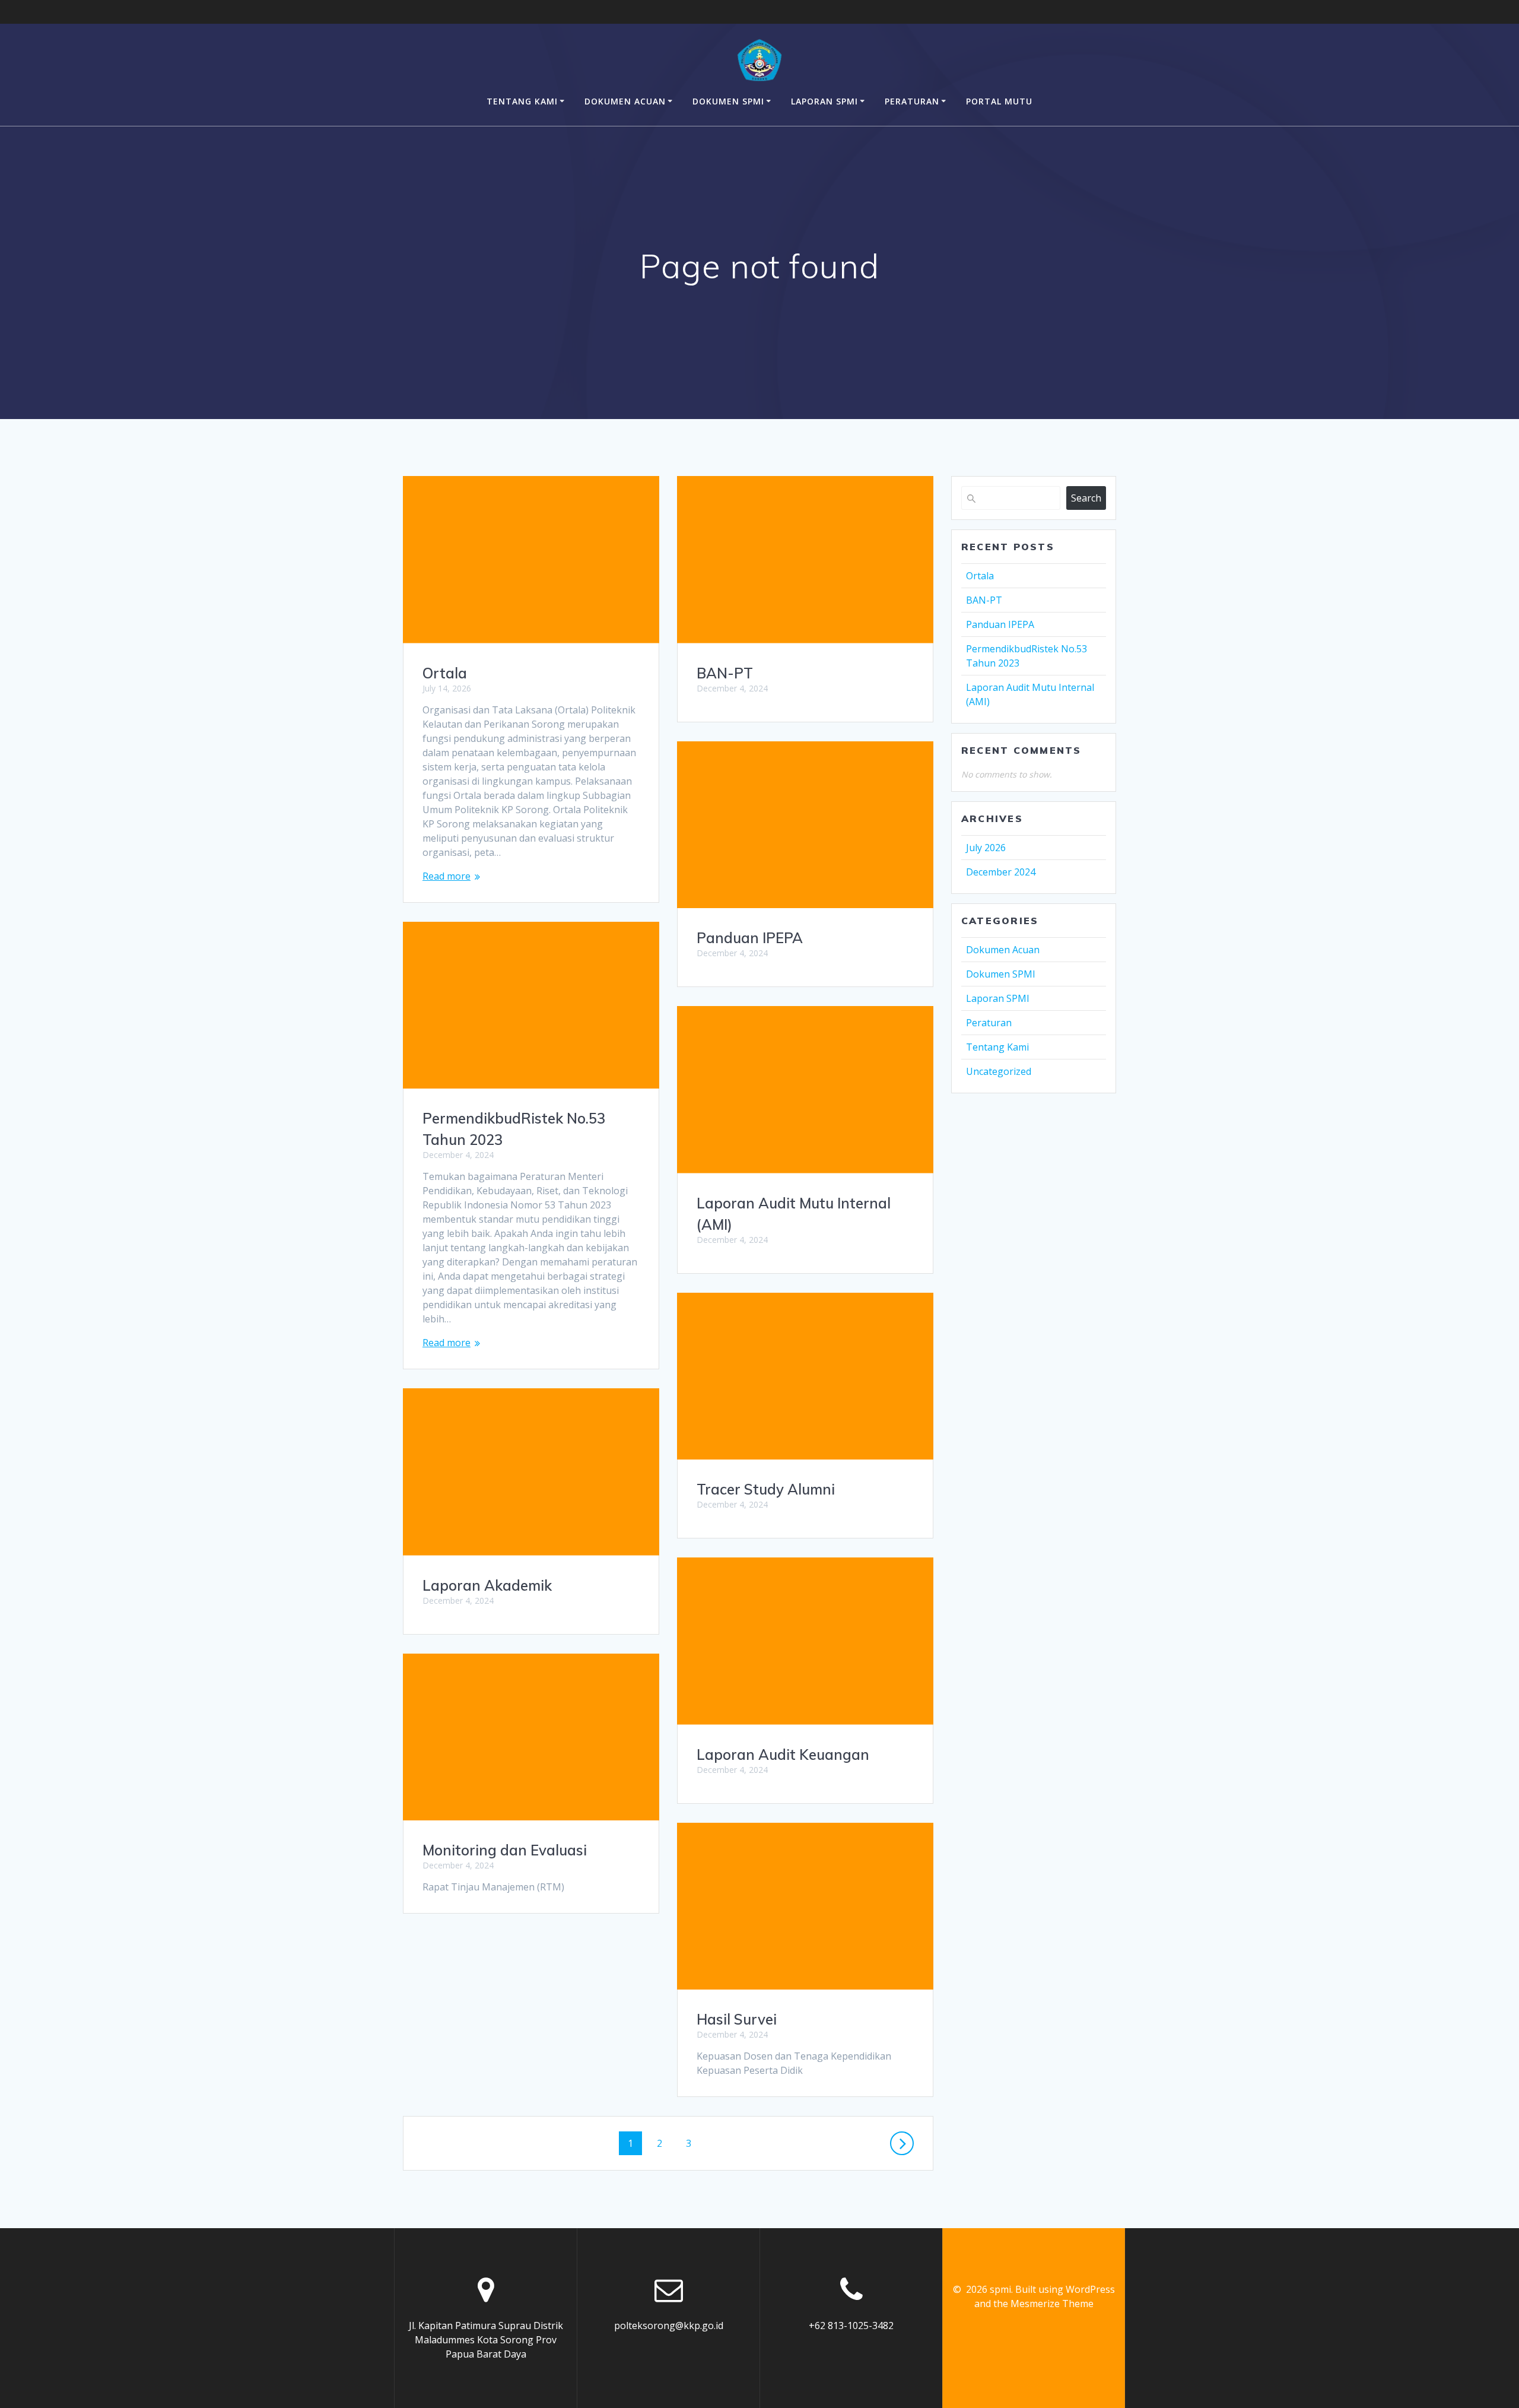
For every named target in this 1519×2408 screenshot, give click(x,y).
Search (1086, 498)
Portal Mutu (999, 101)
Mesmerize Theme (1052, 2304)
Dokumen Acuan (625, 101)
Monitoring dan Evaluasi (505, 1850)
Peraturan (912, 101)
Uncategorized (999, 1071)
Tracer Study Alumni (766, 1489)
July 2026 (986, 848)
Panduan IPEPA (750, 938)
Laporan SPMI (824, 101)
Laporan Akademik (487, 1585)
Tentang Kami (522, 101)
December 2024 (1001, 872)
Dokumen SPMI (728, 101)
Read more (447, 876)
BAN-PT (725, 673)
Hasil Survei (737, 2019)
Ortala (445, 673)
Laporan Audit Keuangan (783, 1755)
